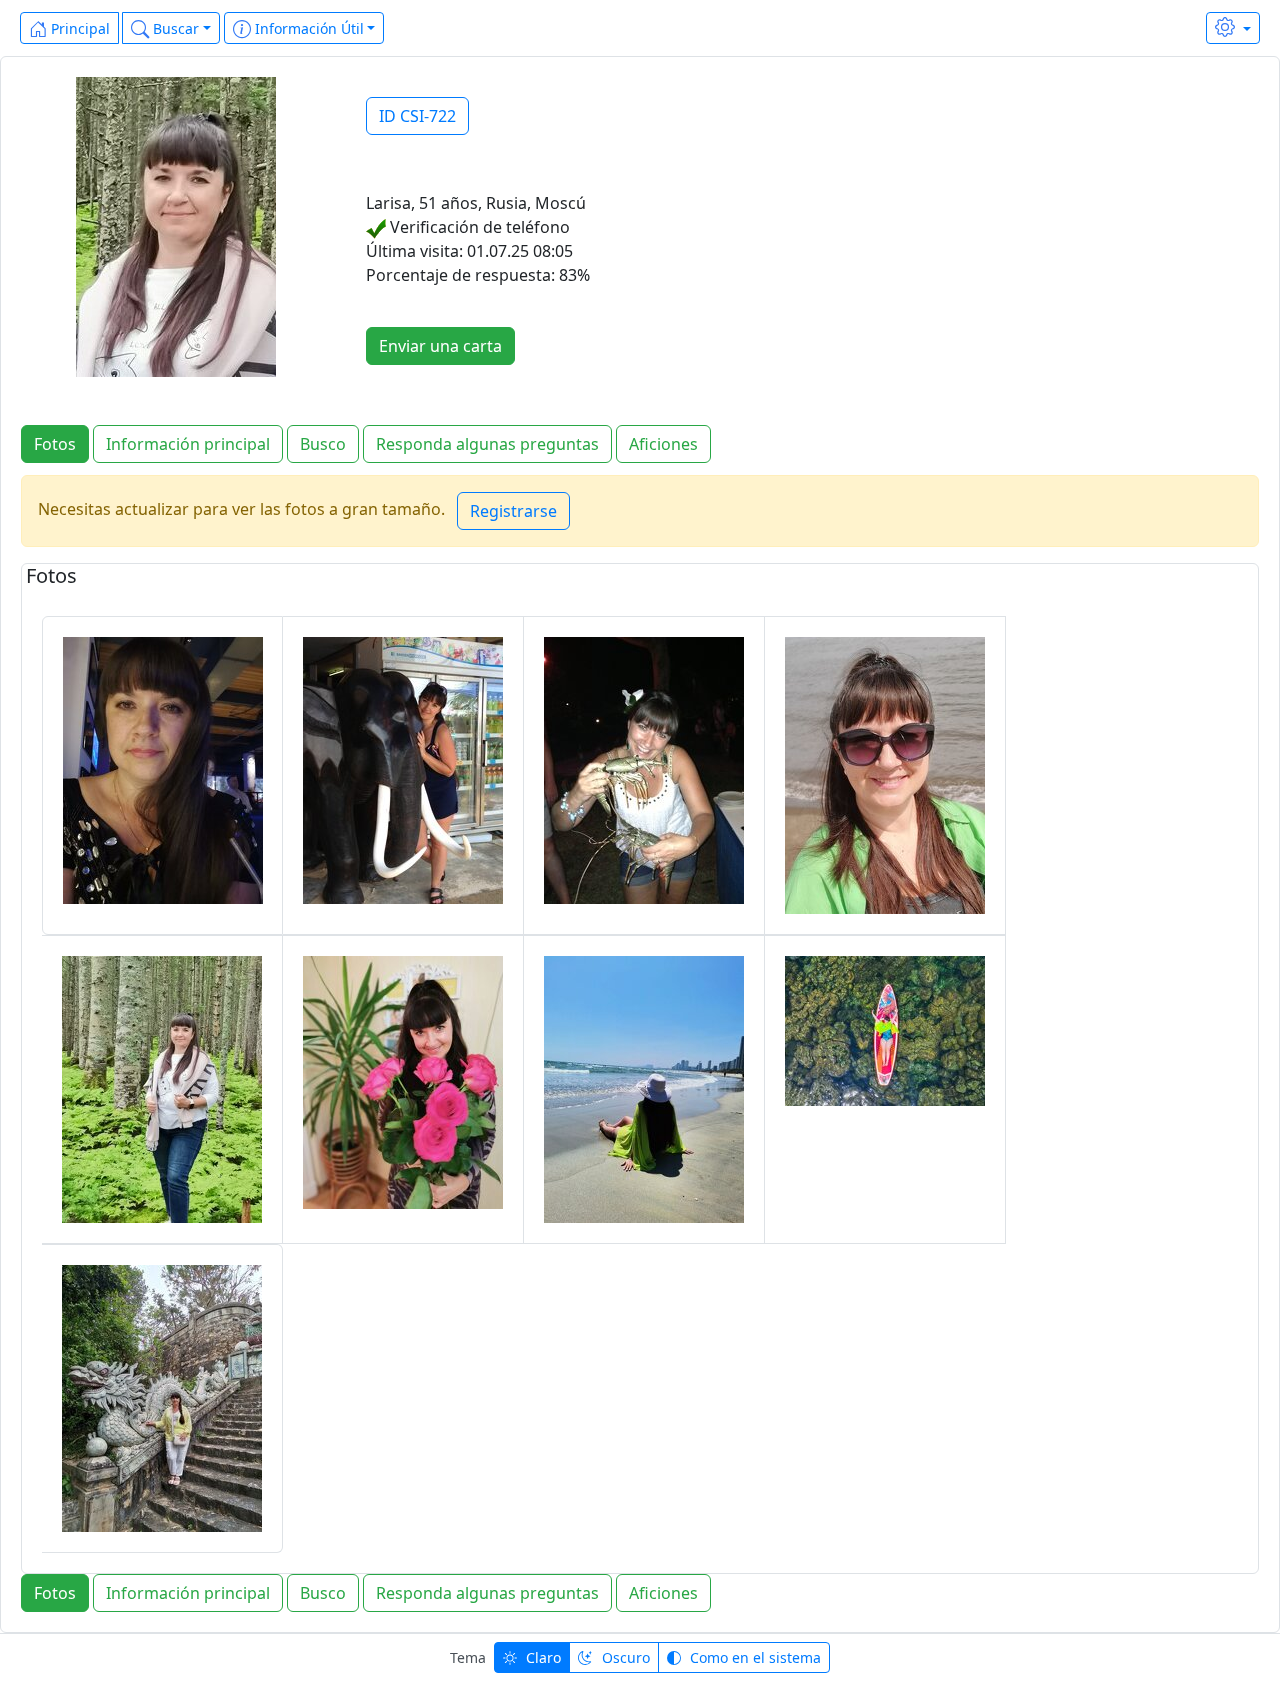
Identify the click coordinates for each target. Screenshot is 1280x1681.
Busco (323, 444)
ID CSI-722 (417, 116)
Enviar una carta (440, 346)
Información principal (188, 444)
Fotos (55, 444)
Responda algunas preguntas (487, 444)
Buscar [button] (174, 28)
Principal (78, 28)
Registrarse (513, 511)
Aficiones (663, 444)
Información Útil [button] (307, 28)
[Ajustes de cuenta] (1233, 28)
